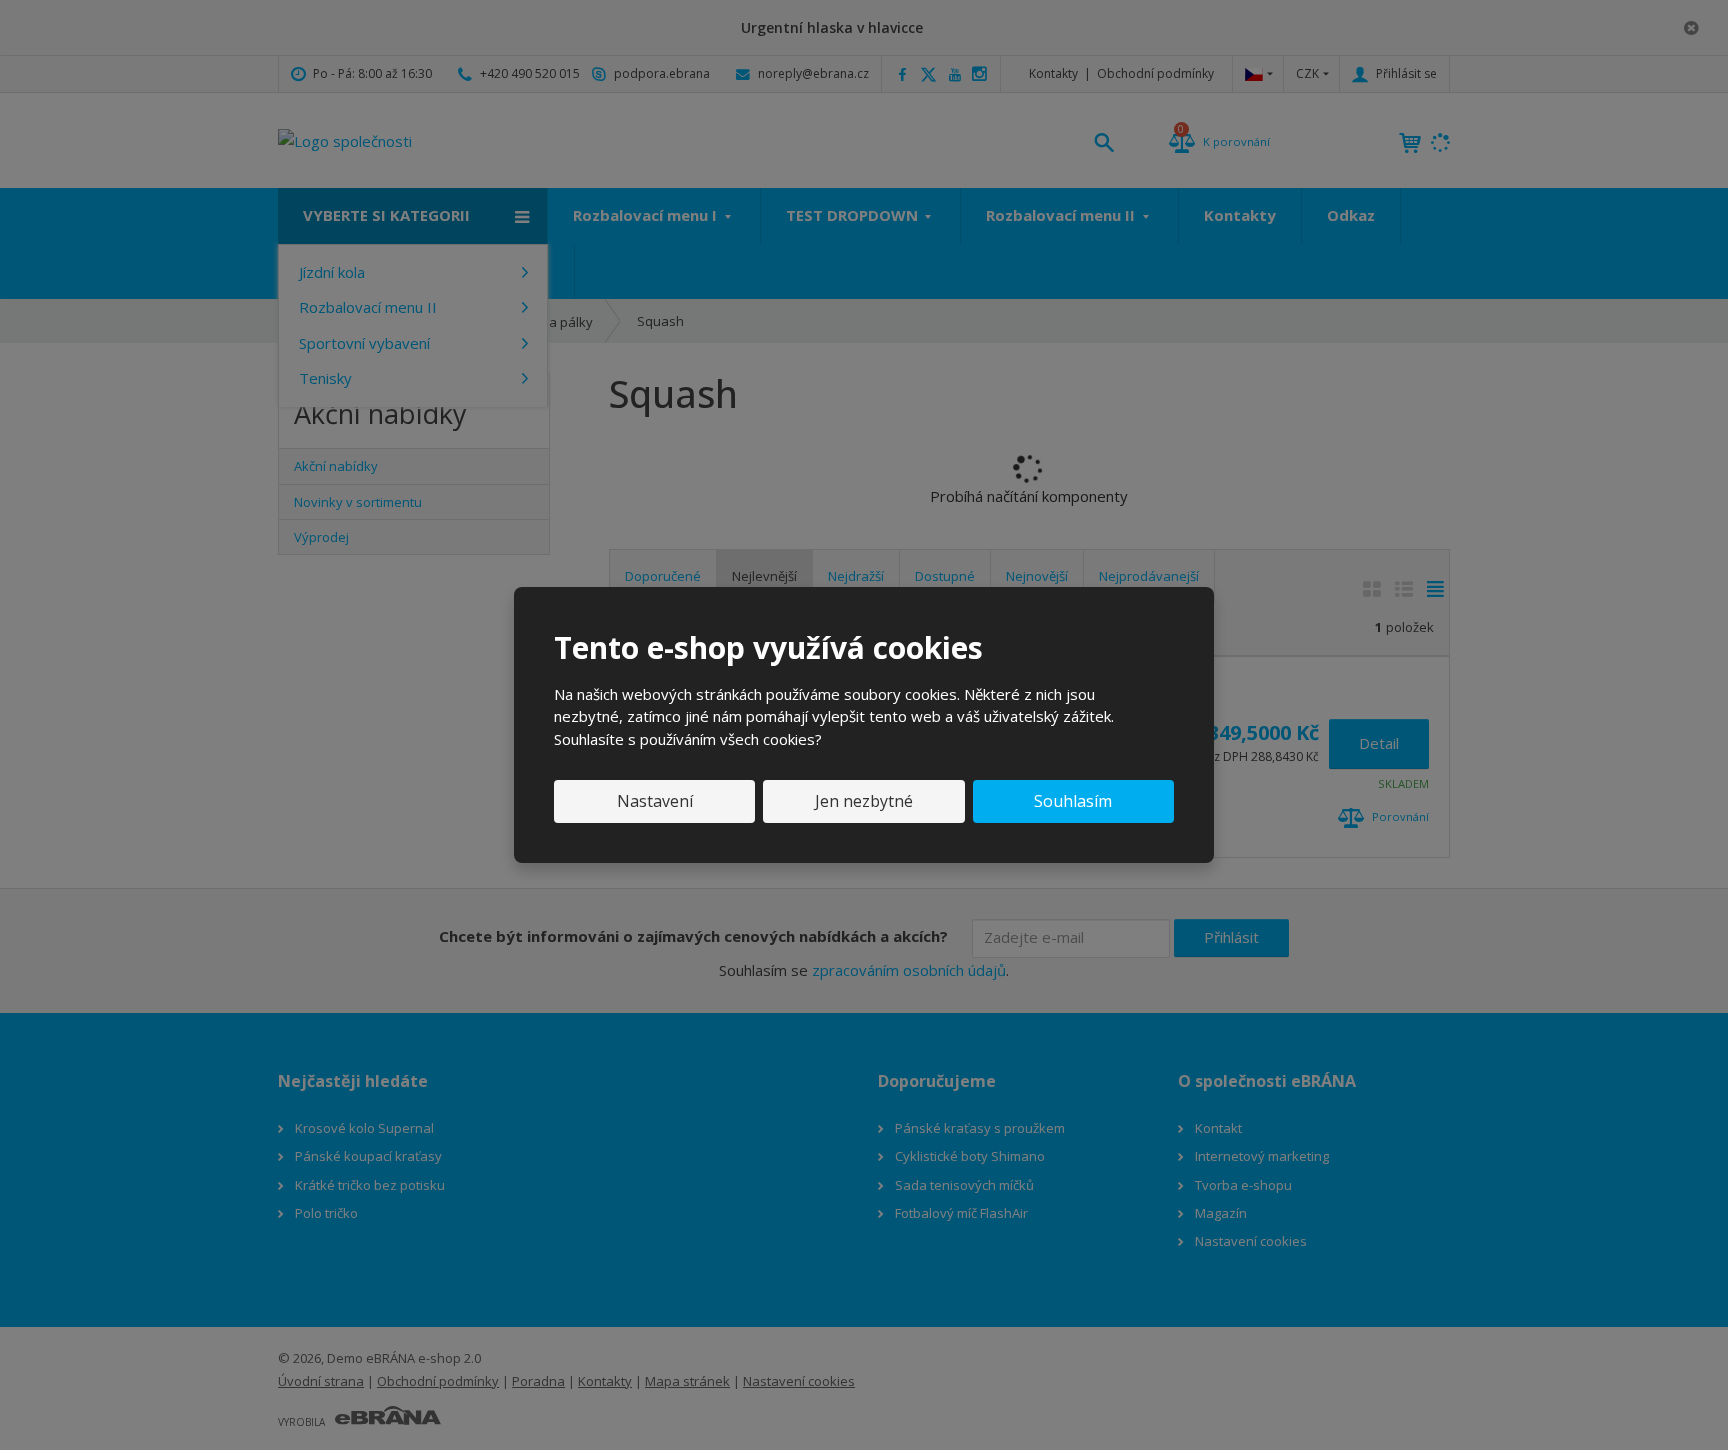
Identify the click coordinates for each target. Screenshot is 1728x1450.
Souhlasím (1073, 801)
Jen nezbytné (864, 801)
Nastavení (655, 801)
